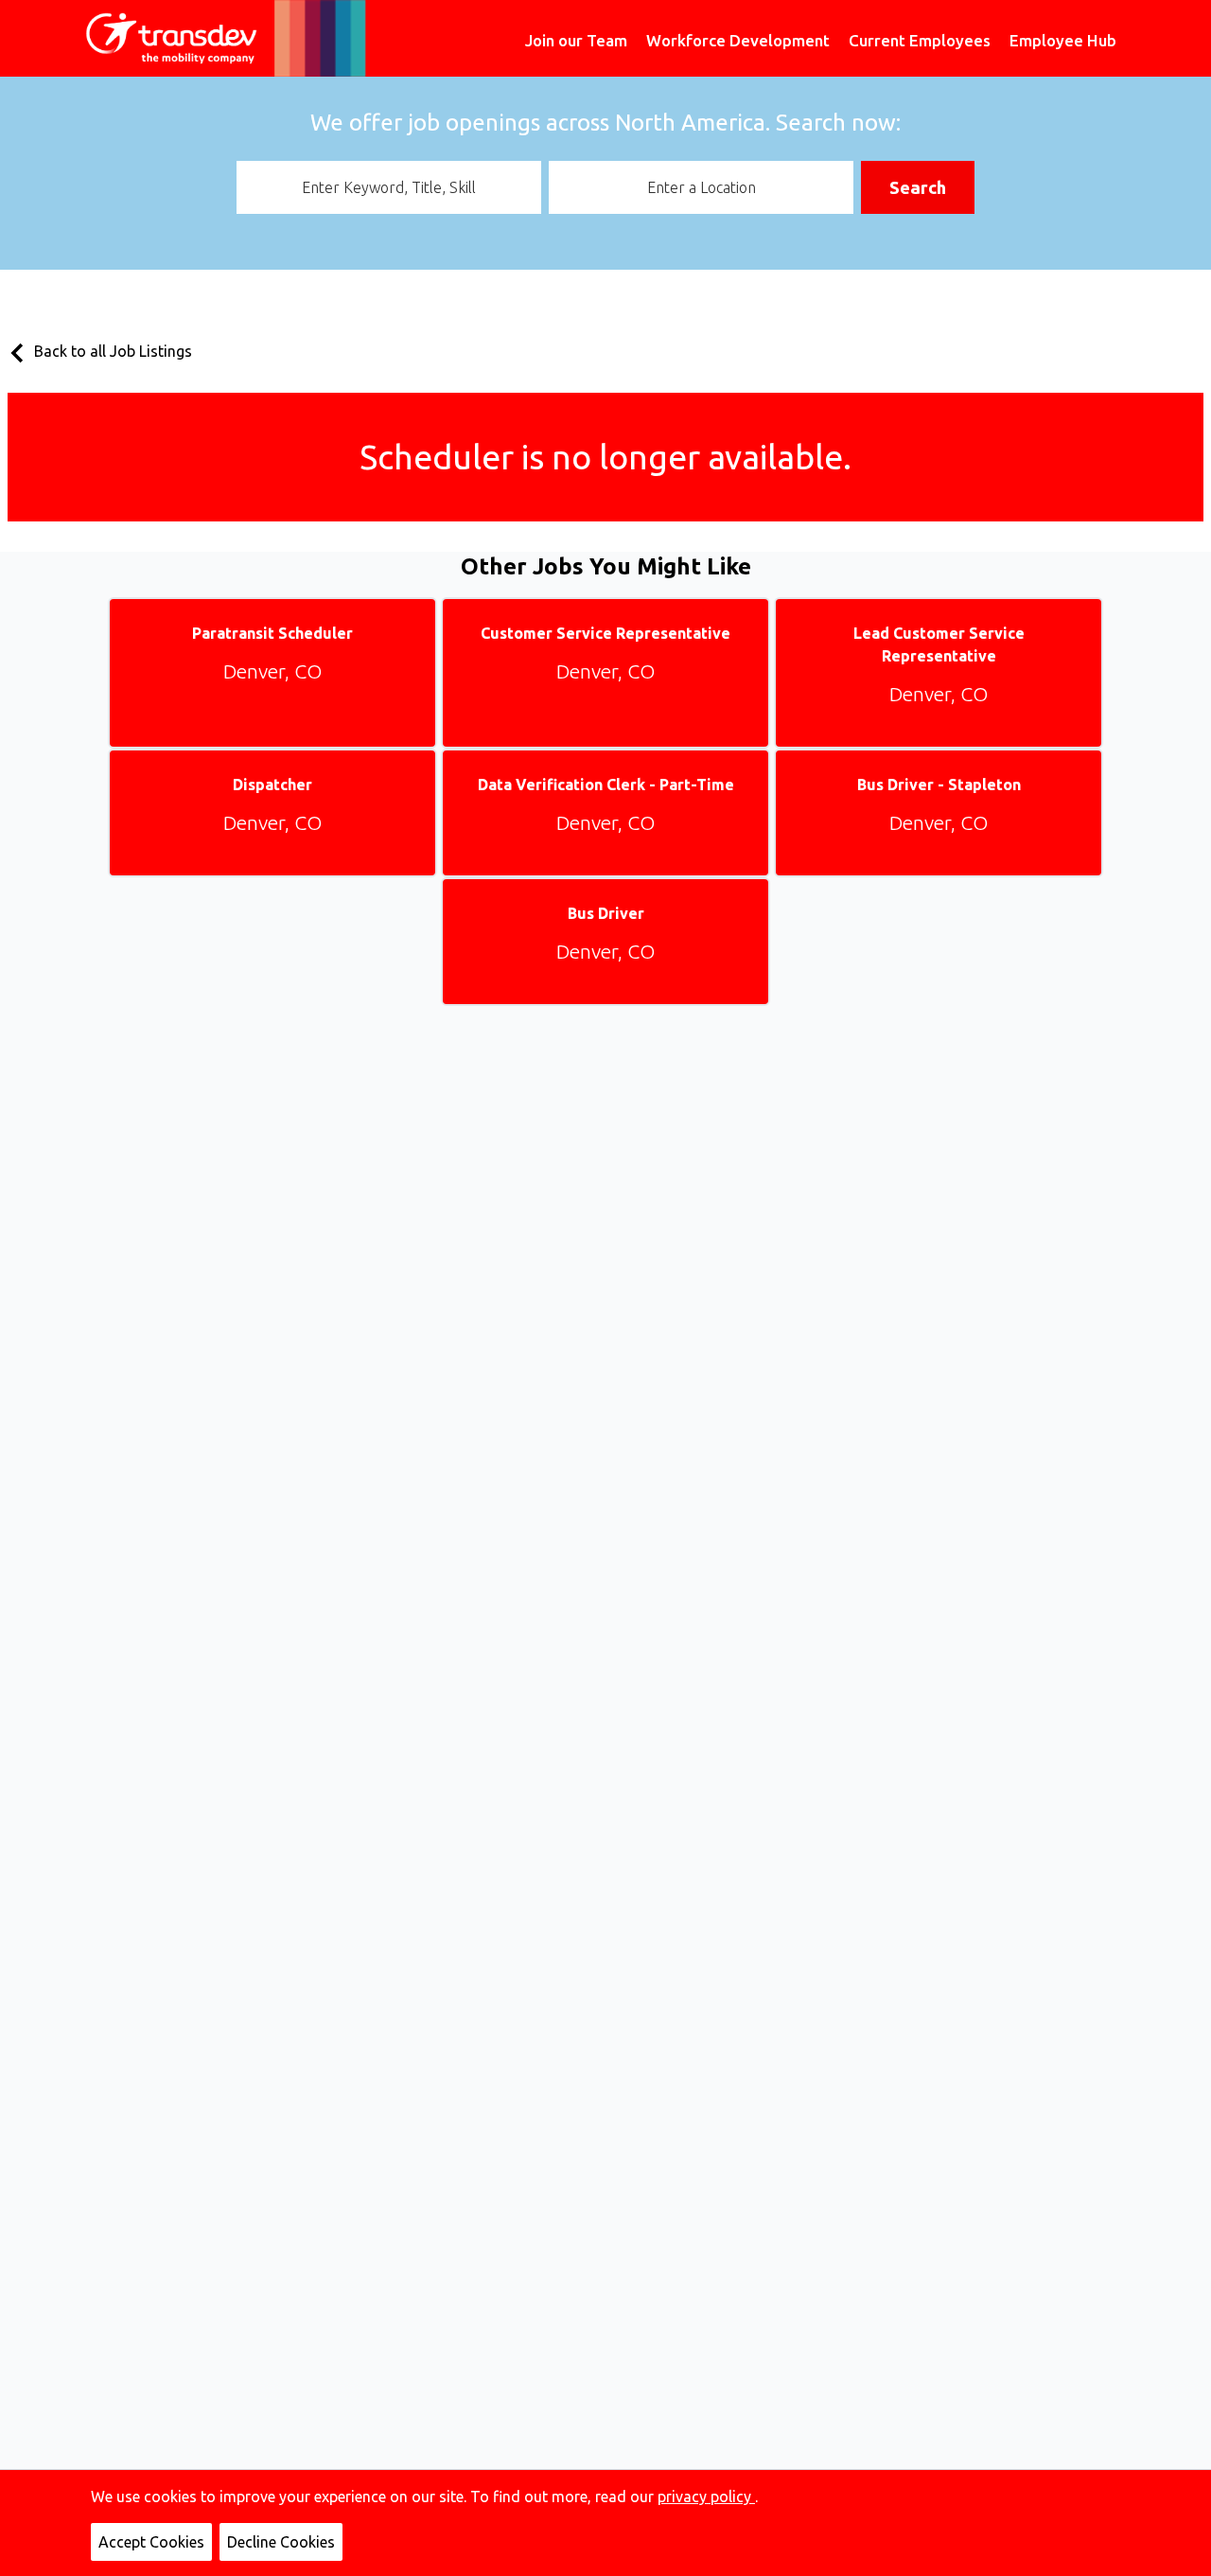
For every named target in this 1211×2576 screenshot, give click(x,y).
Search (918, 187)
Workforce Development (738, 40)
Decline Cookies (281, 2542)
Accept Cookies (151, 2542)
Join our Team (576, 40)
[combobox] (389, 187)
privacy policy (706, 2497)
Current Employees (920, 40)
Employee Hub (1063, 40)
